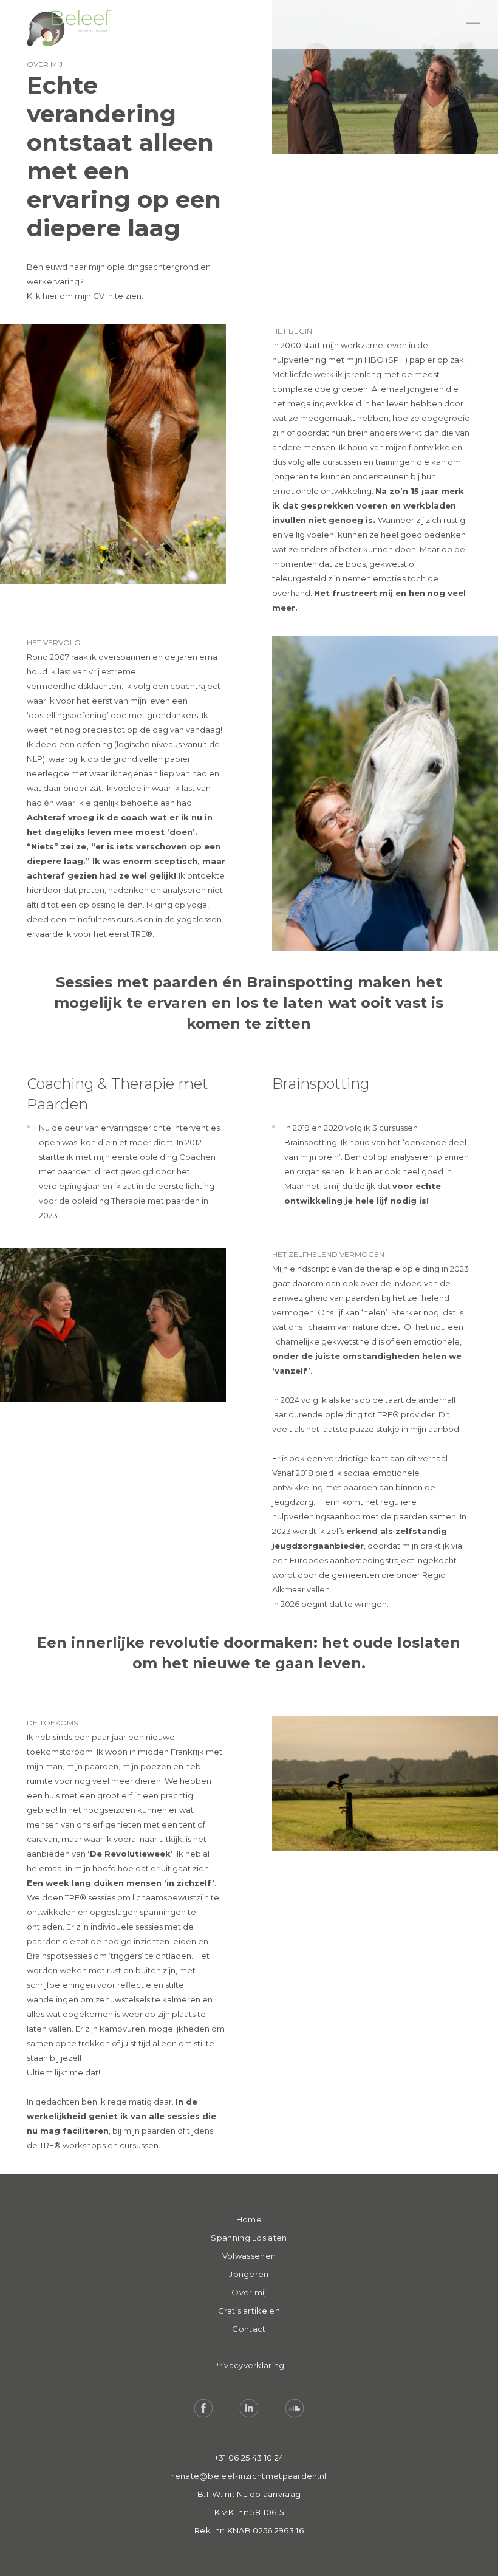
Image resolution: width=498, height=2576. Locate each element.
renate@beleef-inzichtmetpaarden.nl (249, 2476)
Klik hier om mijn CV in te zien (84, 296)
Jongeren (249, 2274)
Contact (249, 2329)
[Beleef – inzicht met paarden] (69, 29)
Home (249, 2219)
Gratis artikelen (249, 2311)
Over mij (249, 2292)
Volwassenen (249, 2256)
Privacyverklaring (249, 2365)
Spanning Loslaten (249, 2238)
